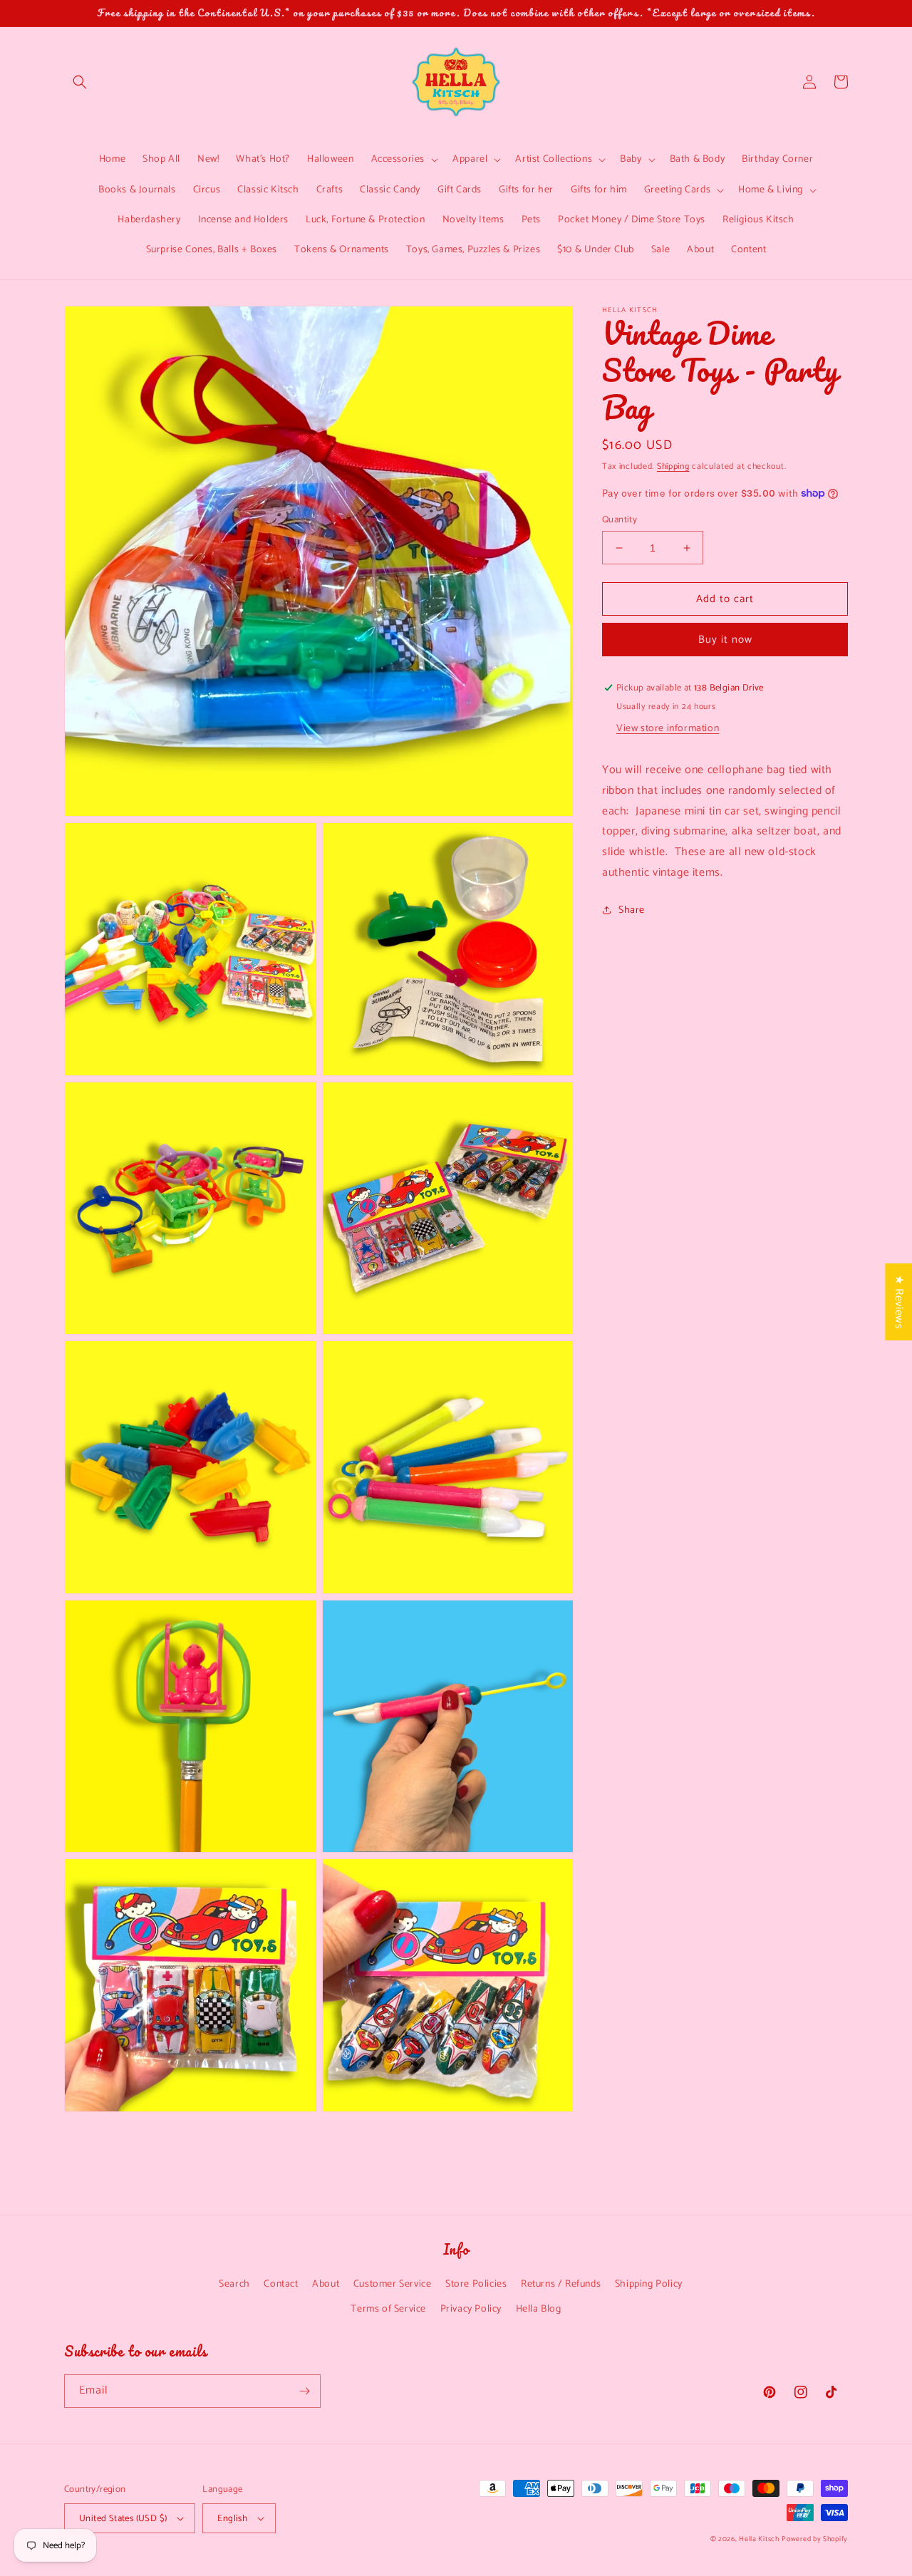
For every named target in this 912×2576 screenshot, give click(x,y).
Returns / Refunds (561, 2284)
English (232, 2519)
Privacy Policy (471, 2309)
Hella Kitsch (759, 2539)
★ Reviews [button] (899, 1301)
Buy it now (725, 640)
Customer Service (393, 2284)
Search (234, 2284)
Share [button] (632, 910)
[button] (80, 82)
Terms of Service (388, 2309)
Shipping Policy (649, 2284)
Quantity (620, 520)
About (326, 2284)
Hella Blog (539, 2309)
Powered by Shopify (815, 2539)
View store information (668, 729)
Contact (281, 2284)
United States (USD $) (123, 2519)
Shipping (673, 466)
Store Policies (476, 2284)
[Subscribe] (304, 2391)
